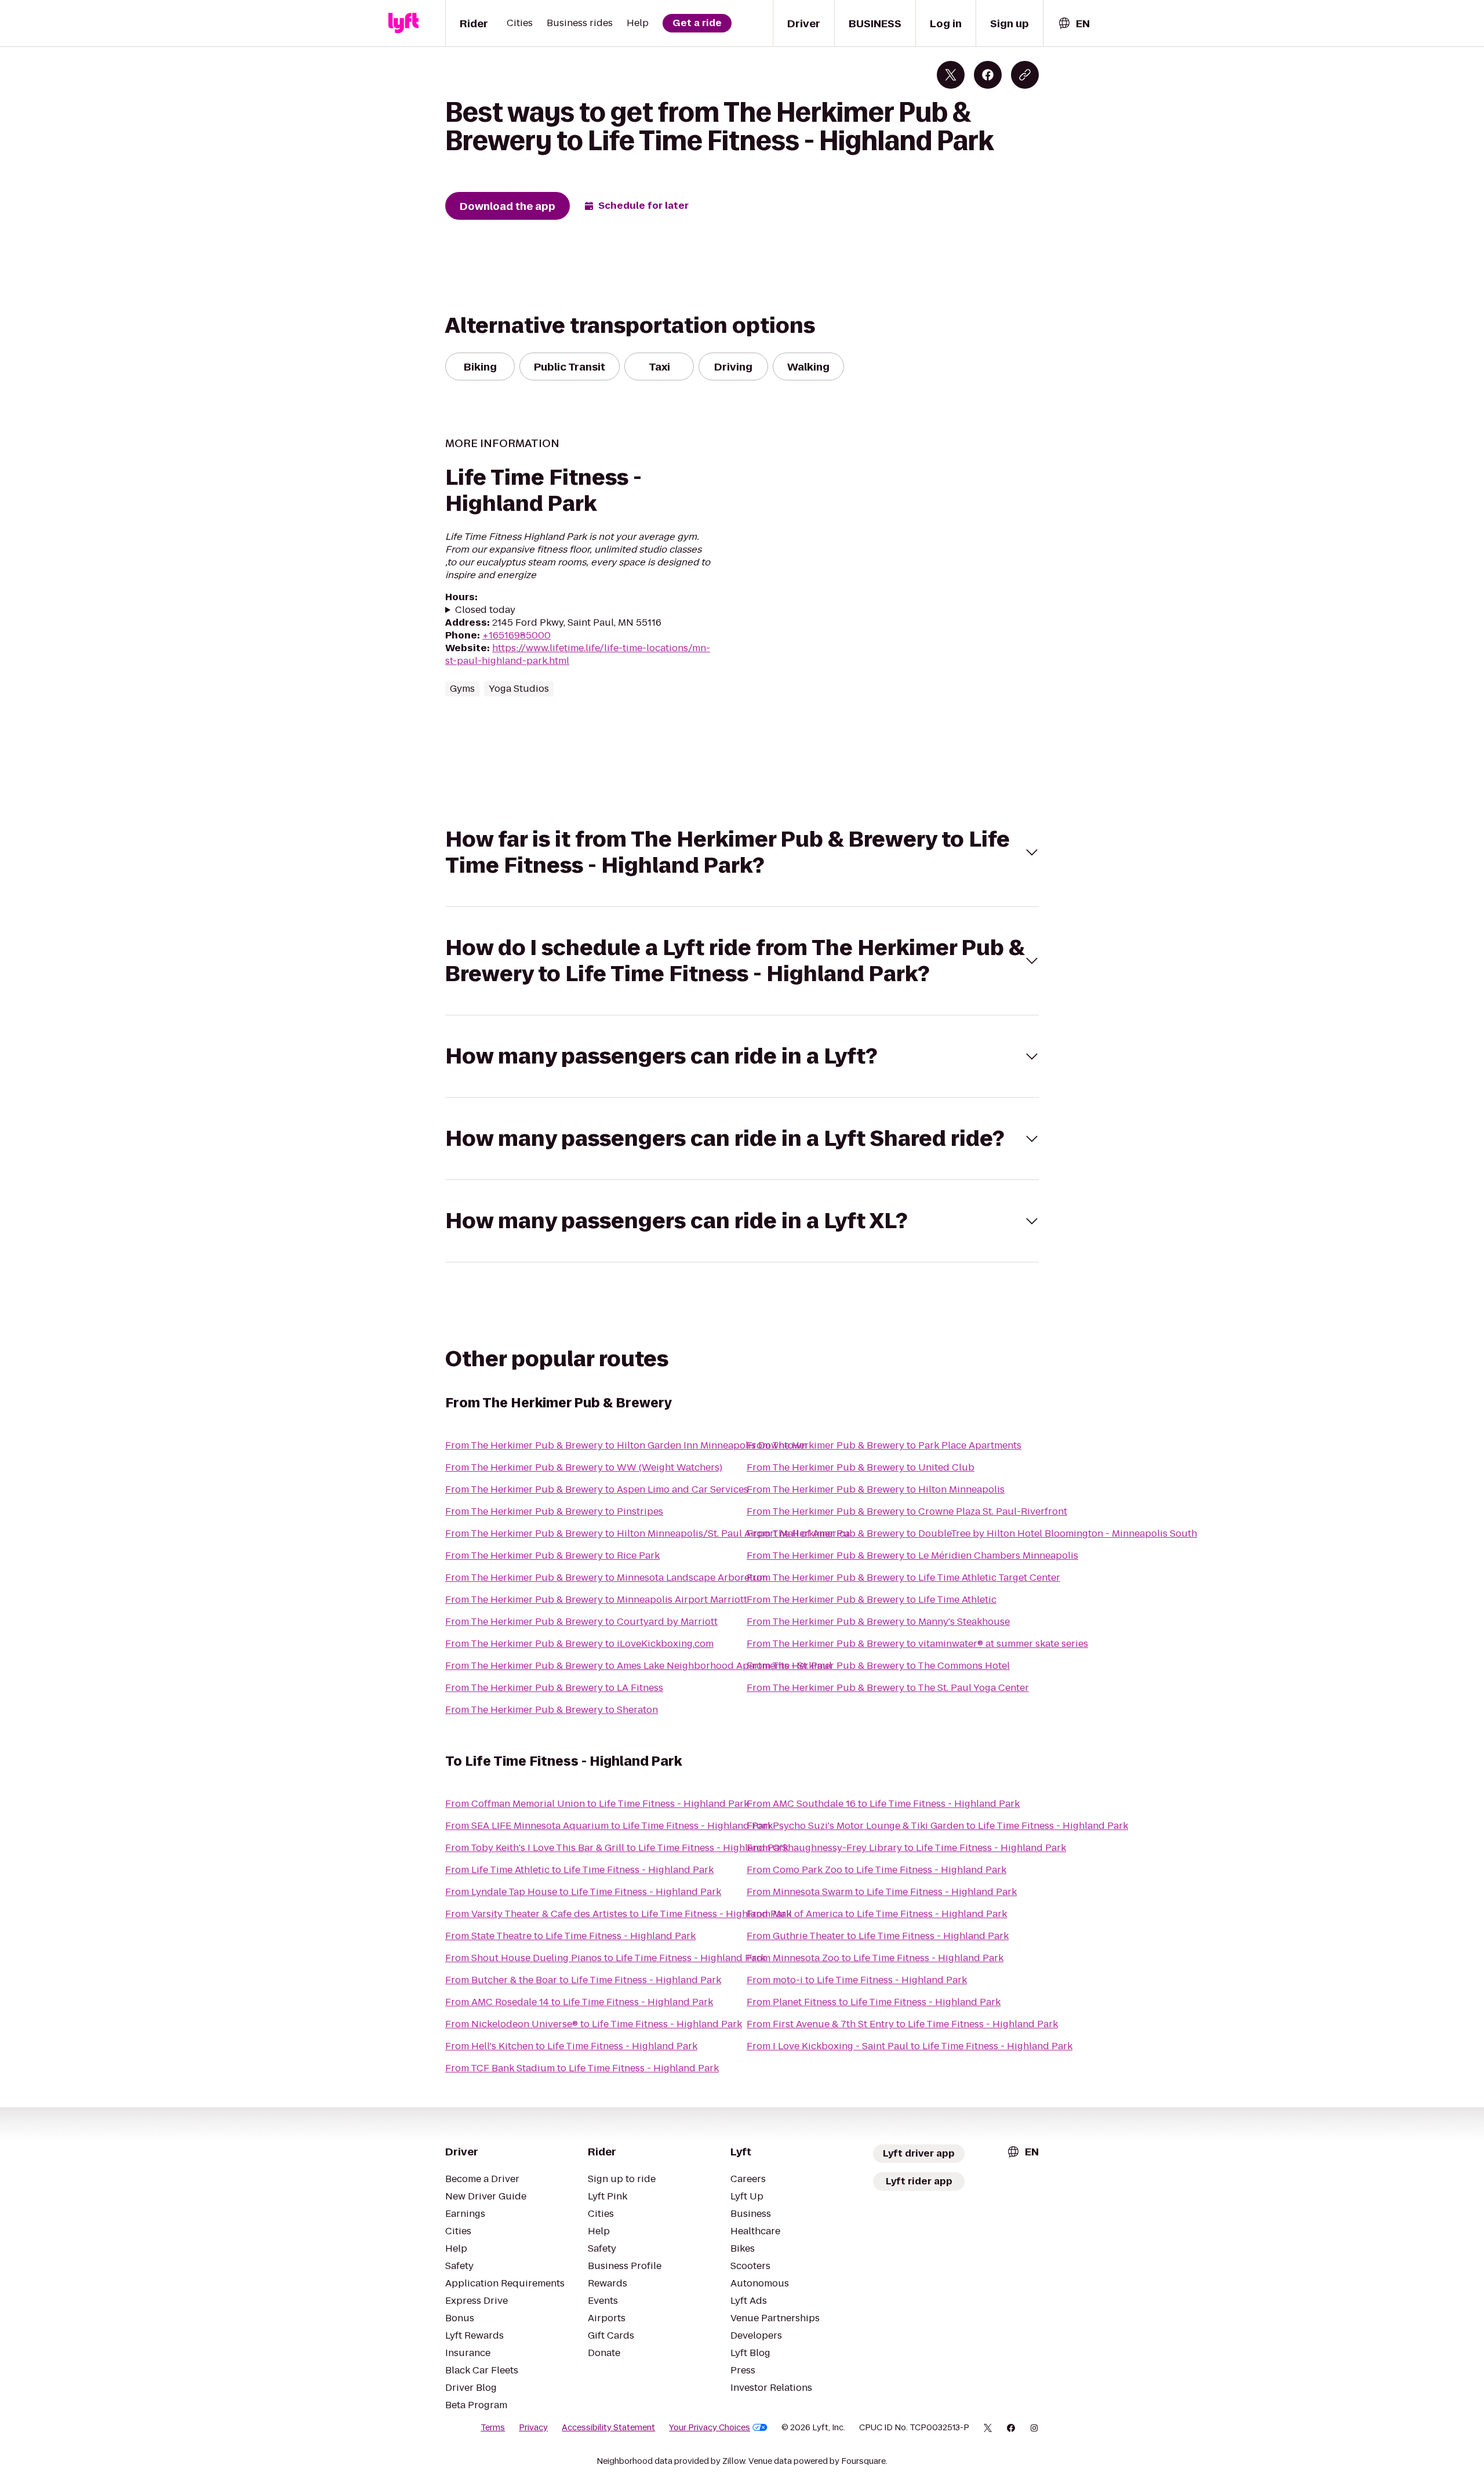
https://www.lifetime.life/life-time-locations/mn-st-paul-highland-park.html (578, 654)
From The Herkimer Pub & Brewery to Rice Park (552, 1556)
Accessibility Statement (608, 2427)
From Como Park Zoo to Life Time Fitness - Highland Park (876, 1870)
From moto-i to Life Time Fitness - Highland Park (857, 1980)
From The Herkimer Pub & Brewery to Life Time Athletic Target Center (903, 1578)
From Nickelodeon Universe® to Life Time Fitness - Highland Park (594, 2024)
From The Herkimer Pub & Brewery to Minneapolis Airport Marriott (596, 1600)
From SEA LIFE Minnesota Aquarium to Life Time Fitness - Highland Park (609, 1826)
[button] (742, 852)
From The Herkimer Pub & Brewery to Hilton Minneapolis (876, 1489)
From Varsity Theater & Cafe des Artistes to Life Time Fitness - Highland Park (618, 1914)
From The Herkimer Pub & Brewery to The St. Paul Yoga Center (888, 1688)
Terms (493, 2427)
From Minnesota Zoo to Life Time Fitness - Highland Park (875, 1958)
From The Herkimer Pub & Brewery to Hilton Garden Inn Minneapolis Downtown (626, 1445)
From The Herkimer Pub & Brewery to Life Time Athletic (872, 1600)
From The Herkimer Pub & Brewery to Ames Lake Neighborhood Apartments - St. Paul (639, 1666)
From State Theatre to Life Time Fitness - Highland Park (570, 1936)
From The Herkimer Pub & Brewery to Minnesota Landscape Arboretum (606, 1578)
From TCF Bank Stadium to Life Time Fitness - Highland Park (582, 2068)
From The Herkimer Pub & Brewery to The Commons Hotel (878, 1666)
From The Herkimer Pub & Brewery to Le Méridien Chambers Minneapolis (912, 1556)
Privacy (533, 2427)
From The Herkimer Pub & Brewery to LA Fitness (554, 1688)
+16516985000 (517, 635)
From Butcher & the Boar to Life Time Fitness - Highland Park (583, 1980)
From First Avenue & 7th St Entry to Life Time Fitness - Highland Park (902, 2024)
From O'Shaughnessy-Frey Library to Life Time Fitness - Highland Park (906, 1848)
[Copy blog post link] (1025, 75)
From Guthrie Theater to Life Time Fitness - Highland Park (878, 1936)
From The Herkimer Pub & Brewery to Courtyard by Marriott (581, 1622)
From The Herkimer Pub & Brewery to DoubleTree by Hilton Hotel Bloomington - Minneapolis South (972, 1533)
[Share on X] (951, 75)
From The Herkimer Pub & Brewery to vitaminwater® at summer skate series (917, 1644)
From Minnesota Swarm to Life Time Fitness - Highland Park (882, 1892)
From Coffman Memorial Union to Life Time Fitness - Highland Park (597, 1804)
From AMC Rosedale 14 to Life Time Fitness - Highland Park (579, 2002)
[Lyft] (403, 23)
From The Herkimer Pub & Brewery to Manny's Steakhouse (878, 1622)
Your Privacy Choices (710, 2427)
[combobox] (1074, 23)
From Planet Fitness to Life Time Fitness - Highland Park (874, 2002)
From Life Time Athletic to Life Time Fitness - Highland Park (579, 1870)
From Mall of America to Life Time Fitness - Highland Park (877, 1914)
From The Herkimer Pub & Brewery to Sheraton (552, 1710)
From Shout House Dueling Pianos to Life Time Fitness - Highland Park (605, 1958)
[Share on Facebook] (988, 75)
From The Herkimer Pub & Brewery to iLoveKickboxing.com (579, 1644)
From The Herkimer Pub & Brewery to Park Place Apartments (884, 1445)
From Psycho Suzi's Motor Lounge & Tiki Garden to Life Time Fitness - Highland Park (937, 1826)
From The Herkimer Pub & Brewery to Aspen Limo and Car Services (597, 1489)
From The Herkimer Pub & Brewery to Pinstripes (554, 1511)
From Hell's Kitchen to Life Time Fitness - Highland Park (571, 2046)
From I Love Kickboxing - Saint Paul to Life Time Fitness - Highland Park (910, 2046)
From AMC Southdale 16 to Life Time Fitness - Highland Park (883, 1804)
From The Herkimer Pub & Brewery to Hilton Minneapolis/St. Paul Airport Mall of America (648, 1533)
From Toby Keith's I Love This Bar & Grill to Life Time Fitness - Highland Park (617, 1848)
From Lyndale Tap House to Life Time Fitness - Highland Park (583, 1892)
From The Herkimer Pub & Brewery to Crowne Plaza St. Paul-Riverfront (907, 1511)
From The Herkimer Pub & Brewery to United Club (861, 1467)
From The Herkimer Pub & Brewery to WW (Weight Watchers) (584, 1467)
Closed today (485, 610)
